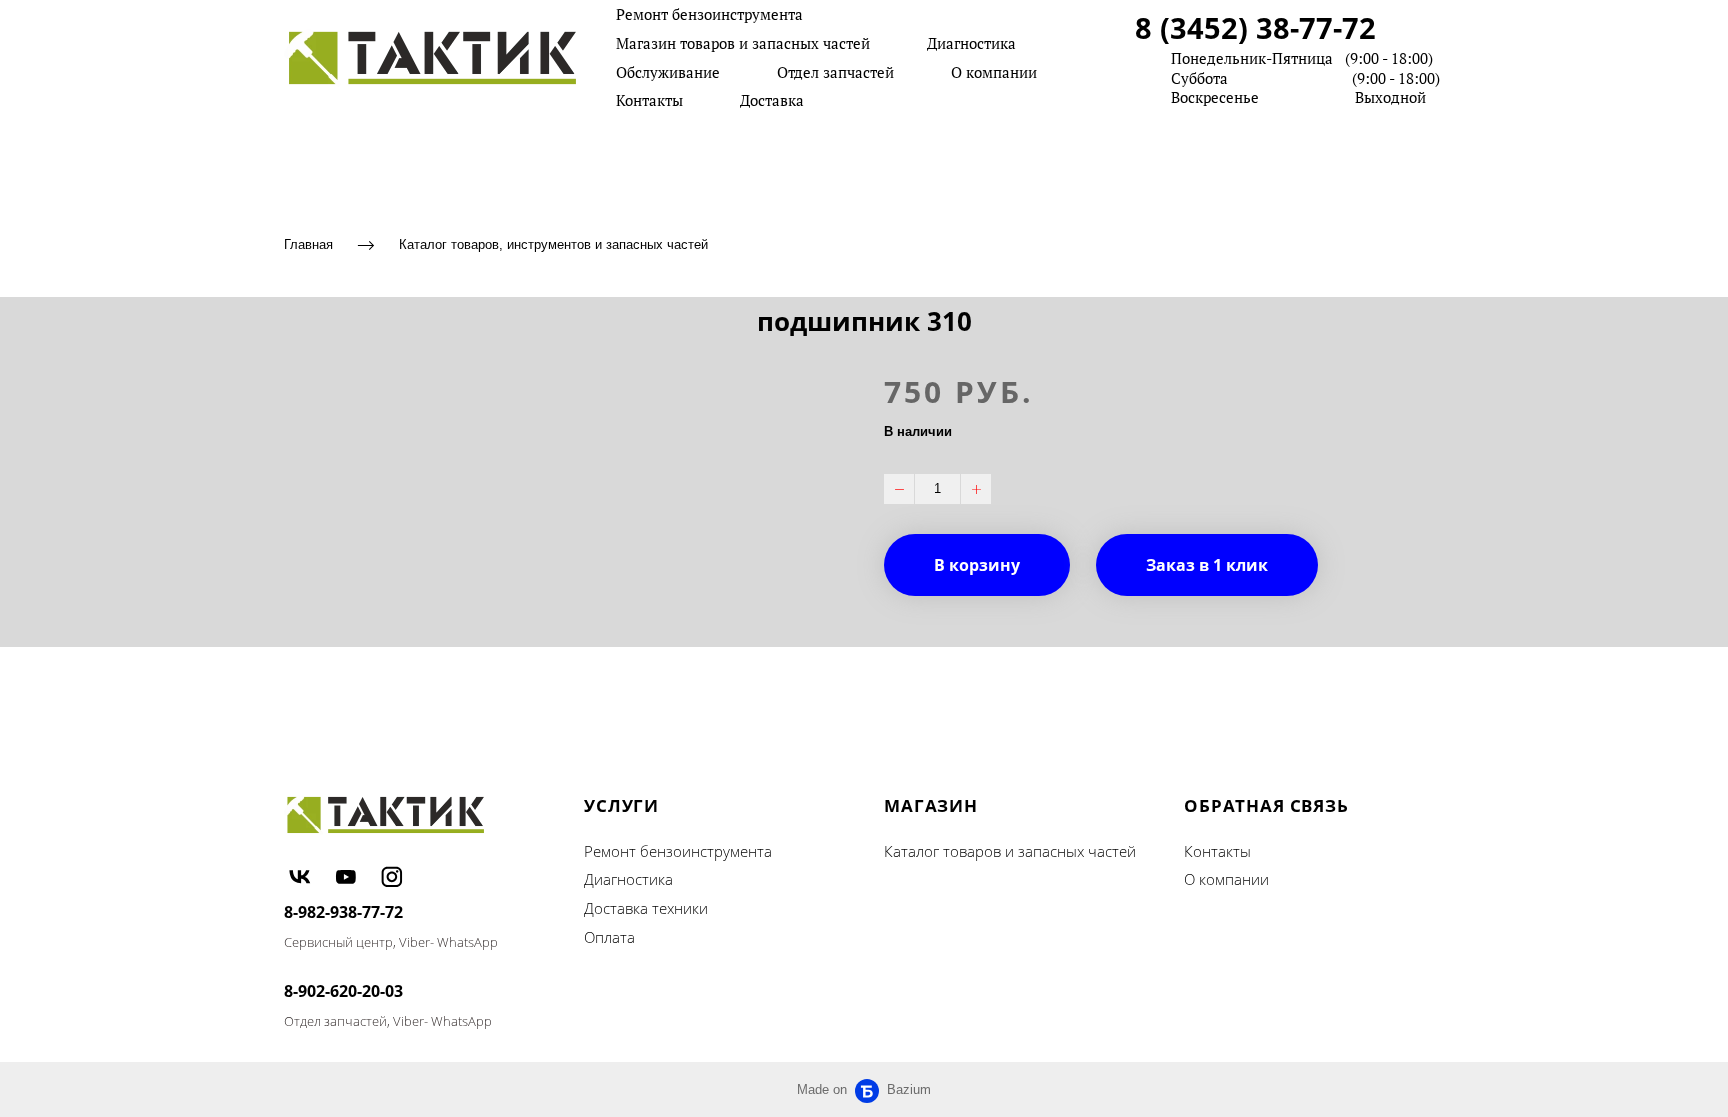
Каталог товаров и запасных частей (1010, 851)
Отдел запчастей (835, 72)
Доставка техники (646, 908)
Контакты (649, 100)
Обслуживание (668, 72)
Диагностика (971, 43)
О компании (994, 72)
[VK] (300, 876)
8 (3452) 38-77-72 (1255, 27)
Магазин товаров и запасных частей (743, 43)
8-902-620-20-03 (343, 991)
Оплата (609, 937)
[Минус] (899, 489)
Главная (308, 244)
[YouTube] (346, 876)
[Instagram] (392, 876)
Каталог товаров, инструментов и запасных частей (553, 244)
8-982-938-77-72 (343, 912)
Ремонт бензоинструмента (709, 14)
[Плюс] (976, 489)
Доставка (772, 100)
